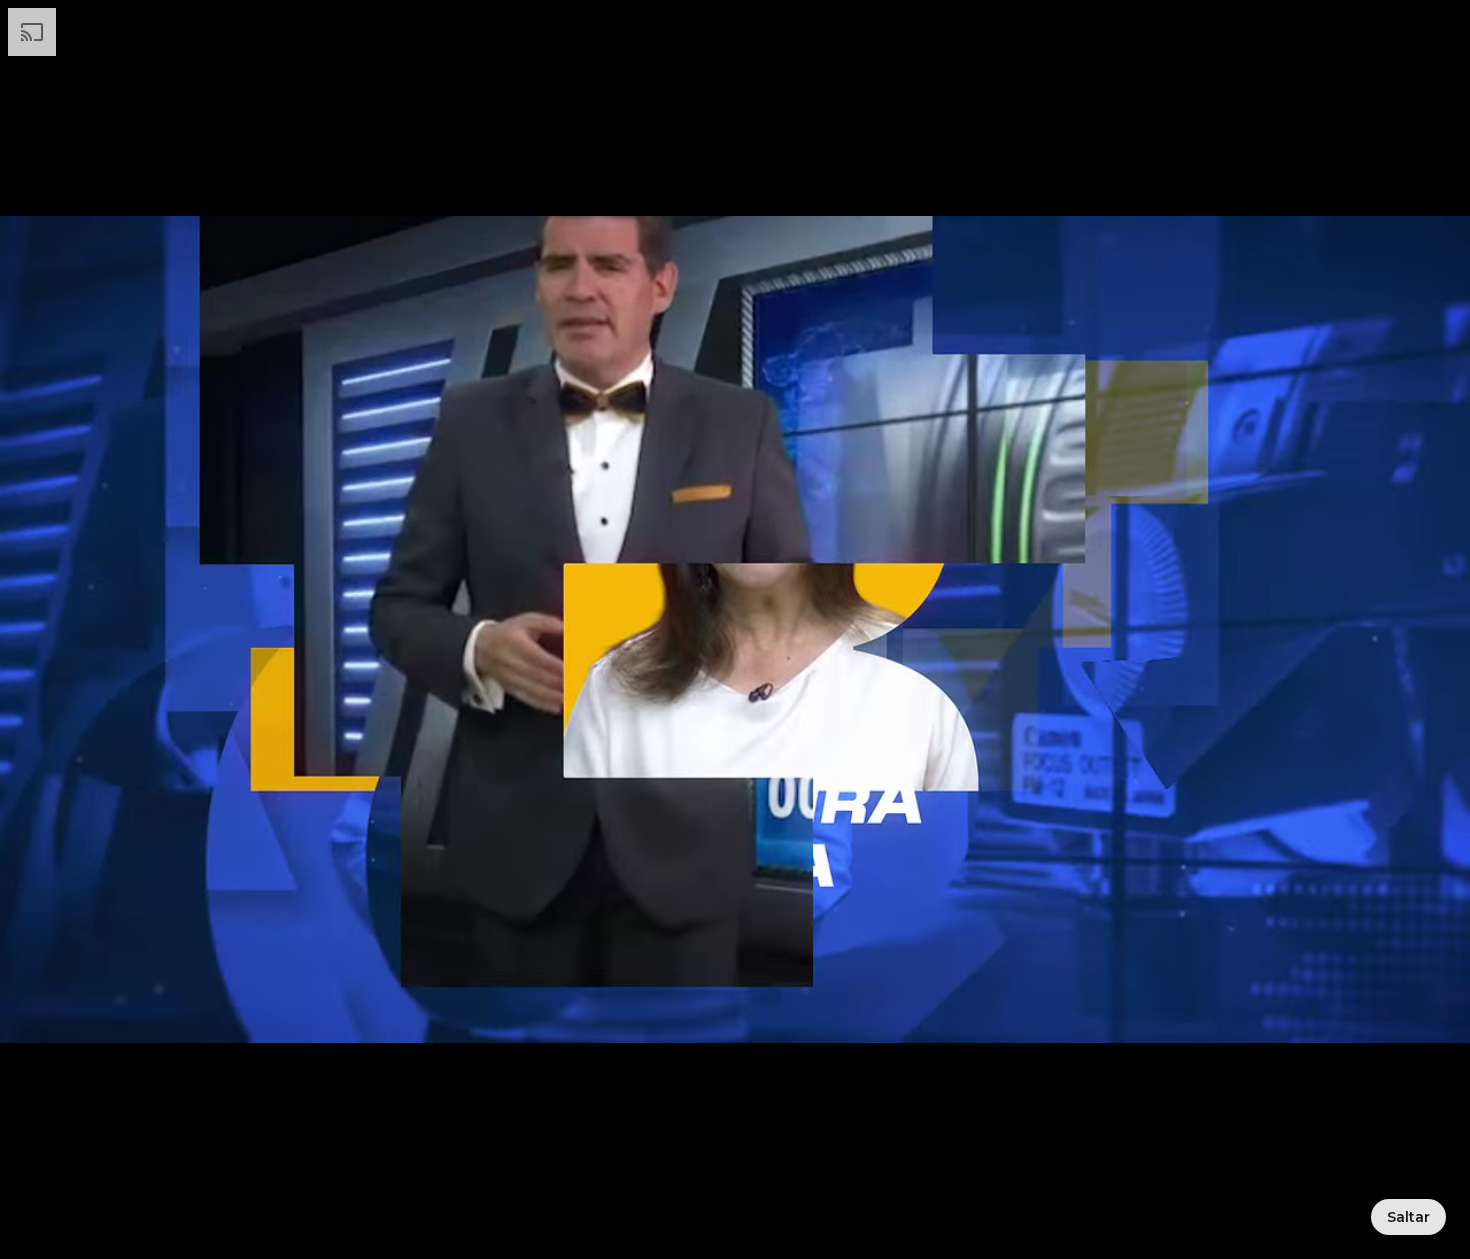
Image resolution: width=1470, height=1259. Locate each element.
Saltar (1408, 1217)
